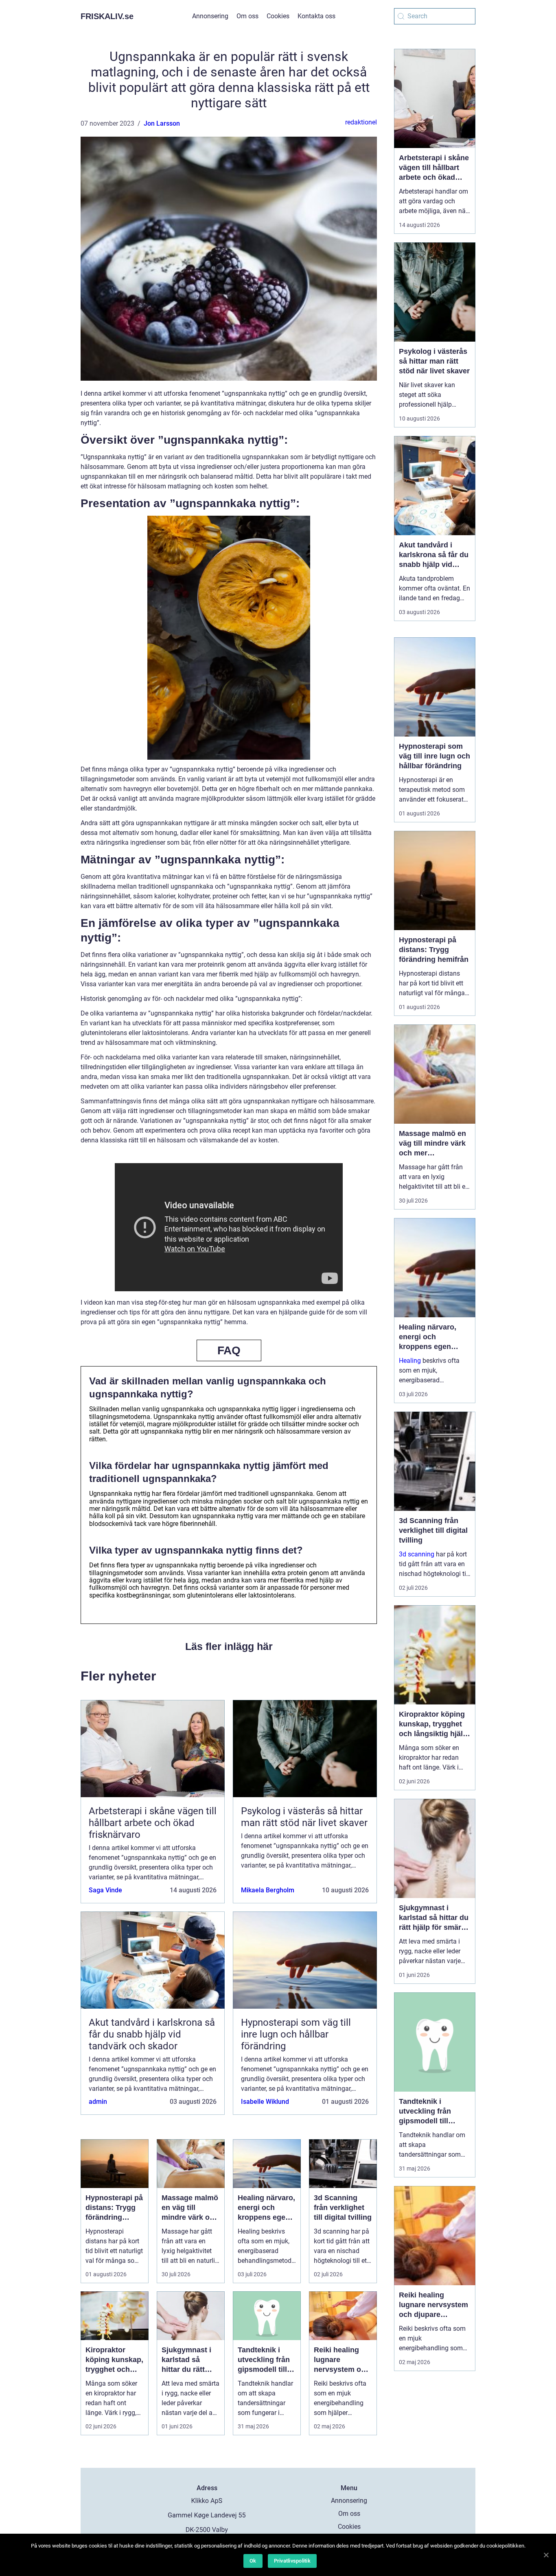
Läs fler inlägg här (229, 1646)
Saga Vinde (105, 1890)
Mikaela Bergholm (268, 1890)
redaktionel (361, 122)
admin (98, 2102)
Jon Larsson (162, 123)
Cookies (278, 16)
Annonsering (210, 16)
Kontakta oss (316, 16)
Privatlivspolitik (292, 2561)
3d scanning (417, 1554)
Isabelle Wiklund (265, 2102)
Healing (410, 1361)
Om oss (247, 16)
